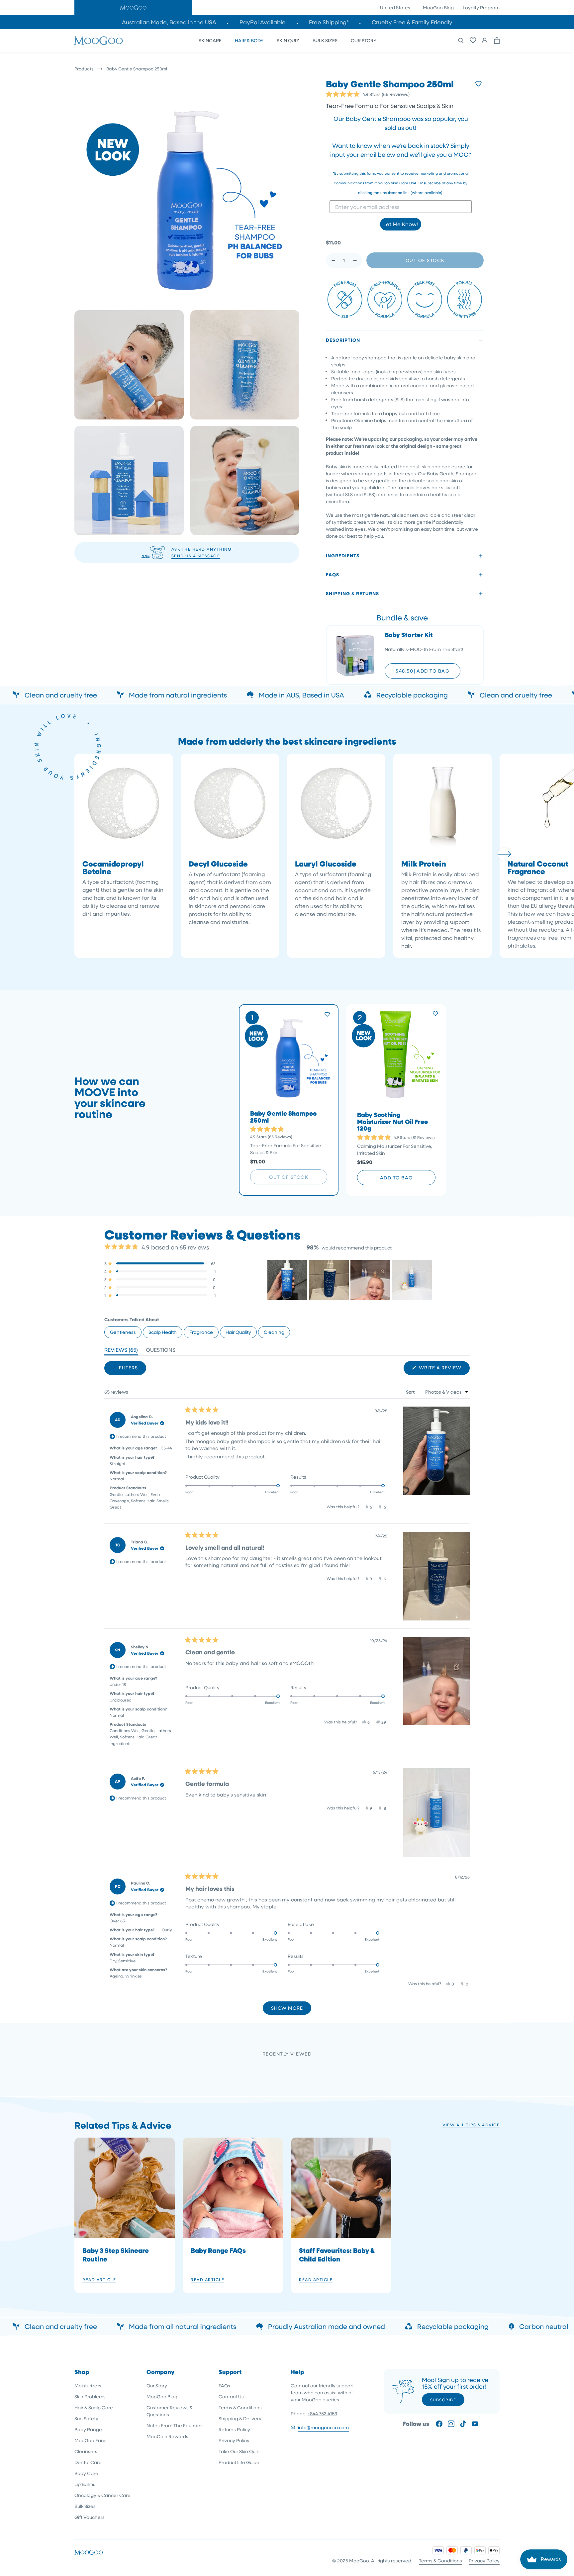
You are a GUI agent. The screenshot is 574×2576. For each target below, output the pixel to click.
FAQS (333, 574)
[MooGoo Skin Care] (98, 41)
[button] (133, 7)
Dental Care (88, 2462)
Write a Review (444, 1370)
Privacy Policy (234, 2440)
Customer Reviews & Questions (170, 2411)
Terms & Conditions (240, 2407)
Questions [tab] (161, 1351)
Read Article (99, 2279)
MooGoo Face (91, 2440)
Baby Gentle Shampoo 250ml (283, 1117)
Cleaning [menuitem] (274, 1332)
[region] (350, 1280)
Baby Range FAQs (218, 2250)
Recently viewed (287, 2054)
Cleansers (86, 2451)
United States (396, 7)
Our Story (157, 2386)
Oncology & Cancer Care (102, 2495)
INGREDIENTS (343, 555)
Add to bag (396, 1178)
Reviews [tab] (121, 1351)
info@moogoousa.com (323, 2427)
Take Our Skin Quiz (239, 2451)
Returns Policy (234, 2429)
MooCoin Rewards (167, 2436)
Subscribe (443, 2400)
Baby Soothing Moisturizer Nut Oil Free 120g (392, 1122)
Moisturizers (88, 2386)
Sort (411, 1392)
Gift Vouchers (90, 2517)
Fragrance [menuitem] (201, 1332)
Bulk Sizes (85, 2506)
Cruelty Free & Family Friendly (412, 22)
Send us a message (196, 556)
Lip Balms (85, 2484)
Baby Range (88, 2429)
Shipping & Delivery (240, 2418)
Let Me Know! (401, 224)
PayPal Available (263, 22)
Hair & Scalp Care (94, 2407)
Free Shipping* (329, 22)
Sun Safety (86, 2418)
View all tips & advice (471, 2125)
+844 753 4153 (322, 2413)
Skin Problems (90, 2396)
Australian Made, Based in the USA (169, 22)
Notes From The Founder (174, 2425)
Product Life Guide (239, 2462)
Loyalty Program (481, 7)
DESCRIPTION (343, 340)
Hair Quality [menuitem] (238, 1332)
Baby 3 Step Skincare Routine (116, 2254)
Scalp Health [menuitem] (163, 1332)
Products (84, 69)
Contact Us (231, 2396)
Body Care (86, 2473)
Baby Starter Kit (409, 635)
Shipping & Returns (352, 593)
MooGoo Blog (438, 7)
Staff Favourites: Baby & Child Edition (337, 2254)
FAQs (224, 2386)
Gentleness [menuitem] (123, 1332)
